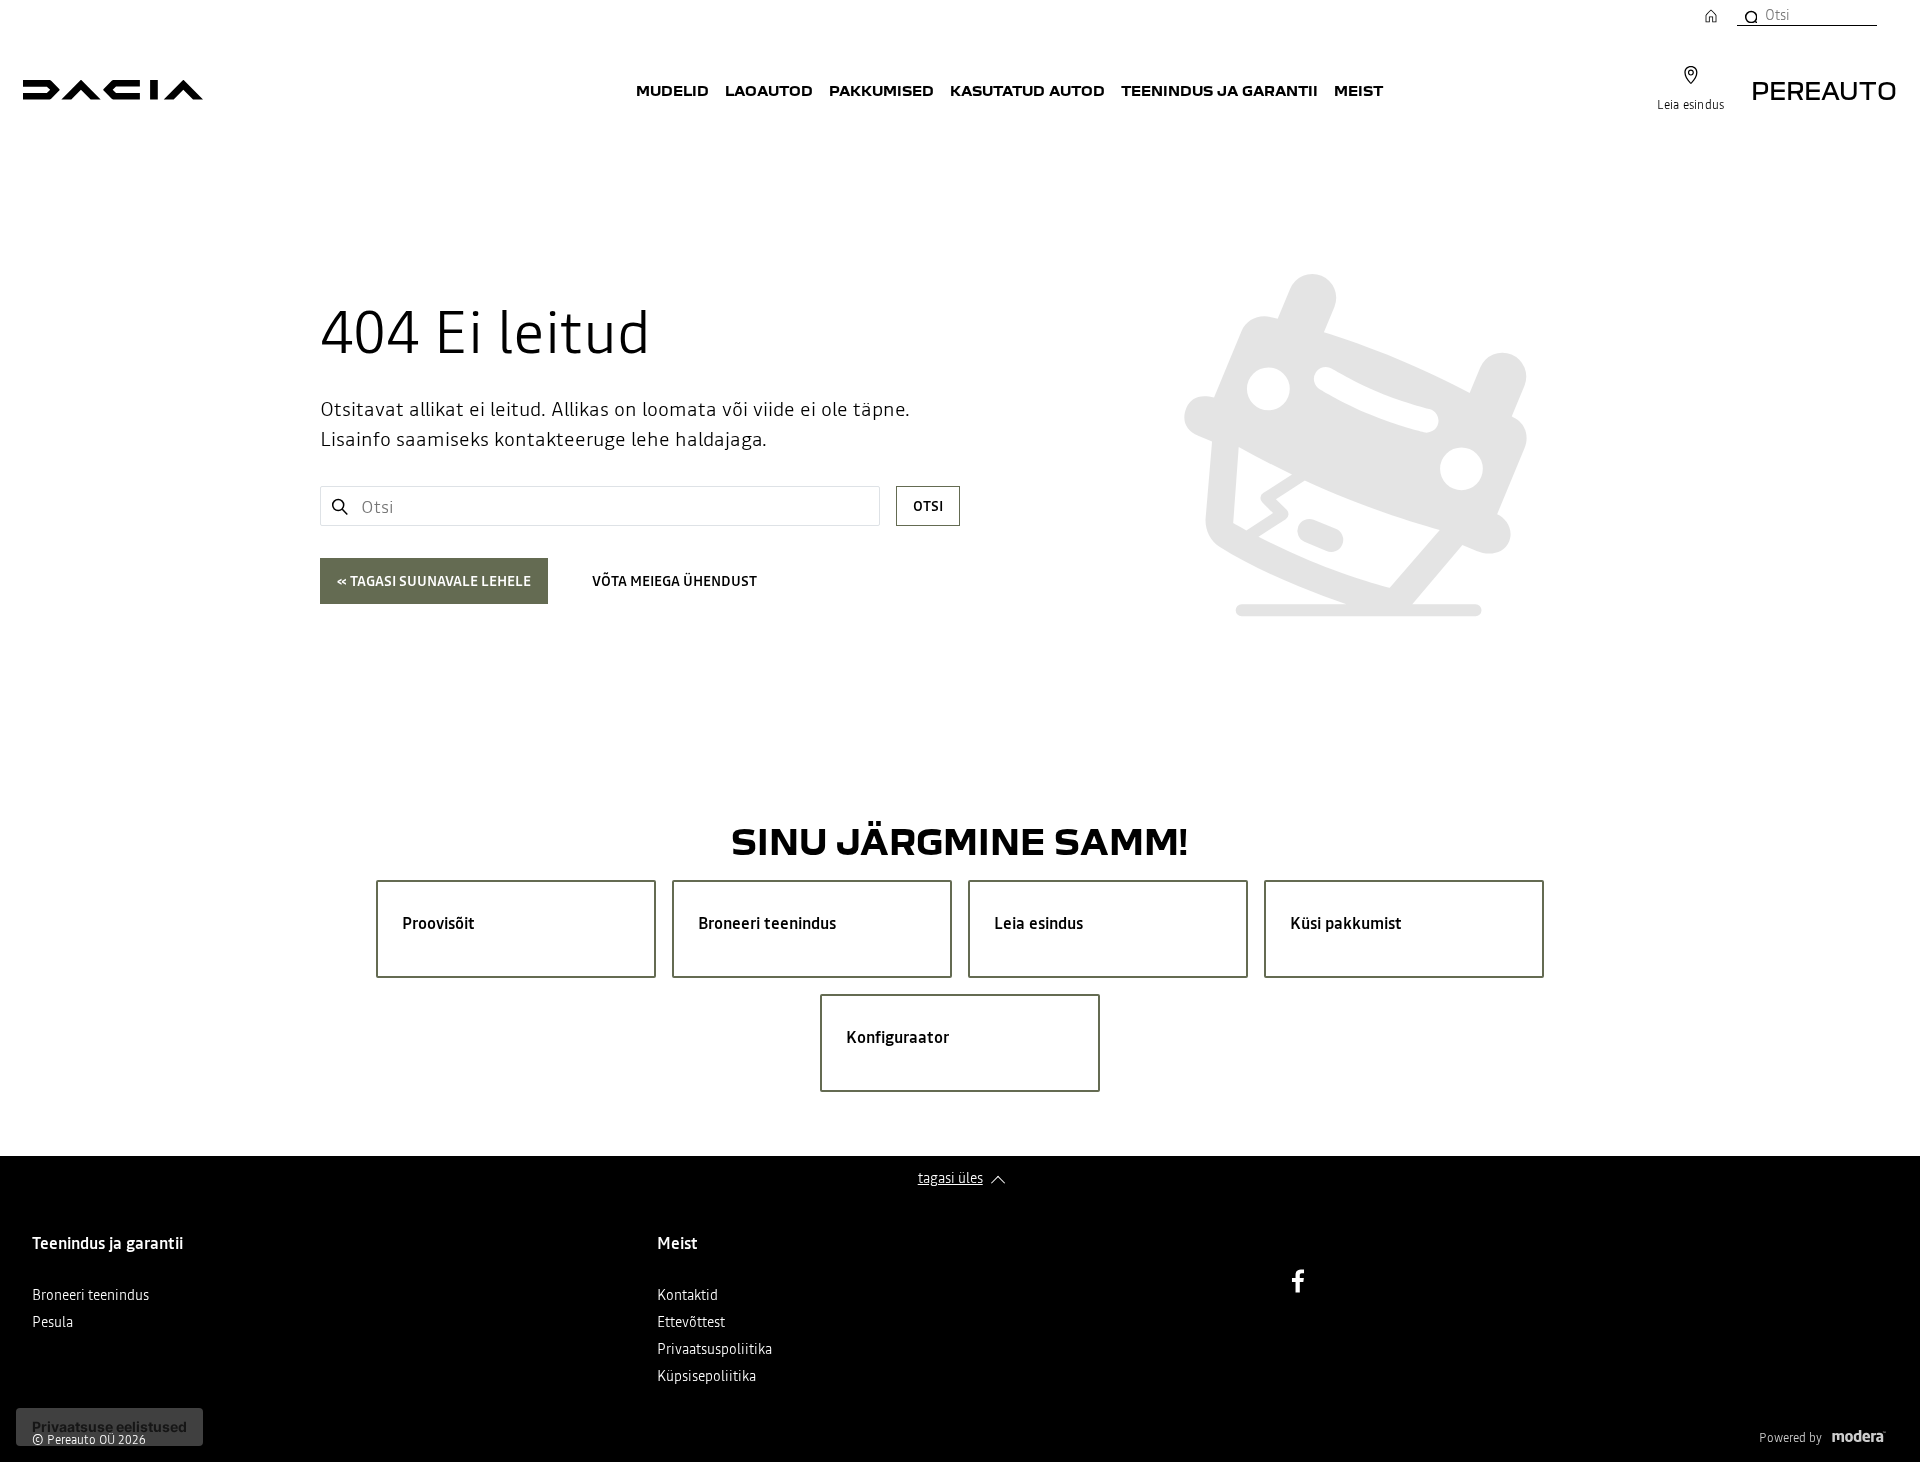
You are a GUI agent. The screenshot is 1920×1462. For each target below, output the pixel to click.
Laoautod (769, 90)
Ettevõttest (691, 1323)
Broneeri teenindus (90, 1296)
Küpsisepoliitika (706, 1377)
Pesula (52, 1323)
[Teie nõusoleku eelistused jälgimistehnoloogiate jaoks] (109, 1427)
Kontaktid (687, 1296)
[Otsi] (1750, 15)
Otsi (928, 506)
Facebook (1298, 1281)
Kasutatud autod (1027, 90)
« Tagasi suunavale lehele (434, 581)
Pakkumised (881, 90)
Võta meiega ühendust (674, 581)
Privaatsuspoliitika (714, 1350)
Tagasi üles (950, 1178)
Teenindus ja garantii (1219, 90)
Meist (1358, 90)
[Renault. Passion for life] (113, 90)
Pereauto (1824, 89)
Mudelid (672, 90)
